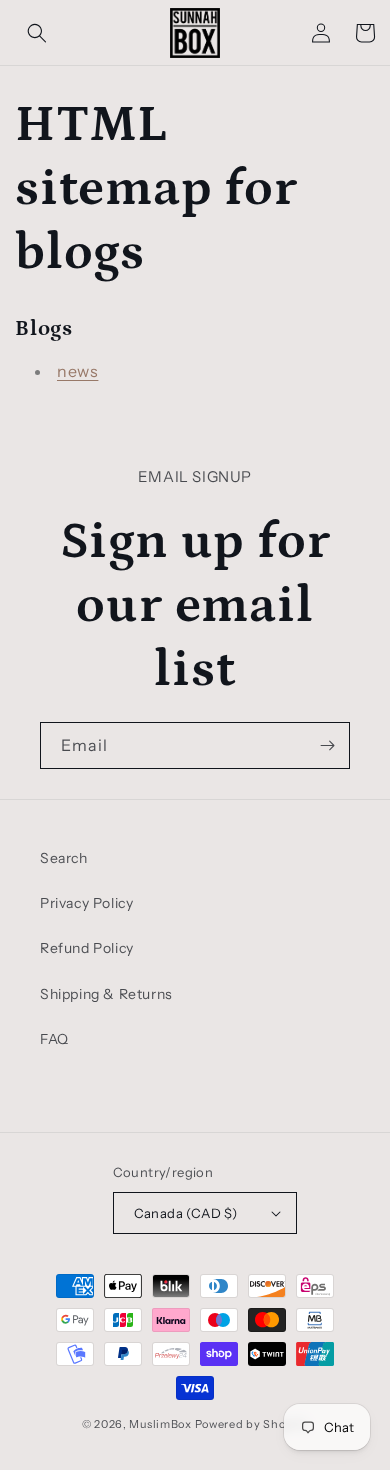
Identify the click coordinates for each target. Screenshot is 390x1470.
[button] (37, 33)
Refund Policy (87, 948)
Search (64, 858)
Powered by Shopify (252, 1424)
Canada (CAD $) (186, 1213)
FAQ (54, 1039)
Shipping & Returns (106, 994)
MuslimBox (160, 1424)
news (77, 371)
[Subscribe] (327, 745)
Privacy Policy (86, 903)
